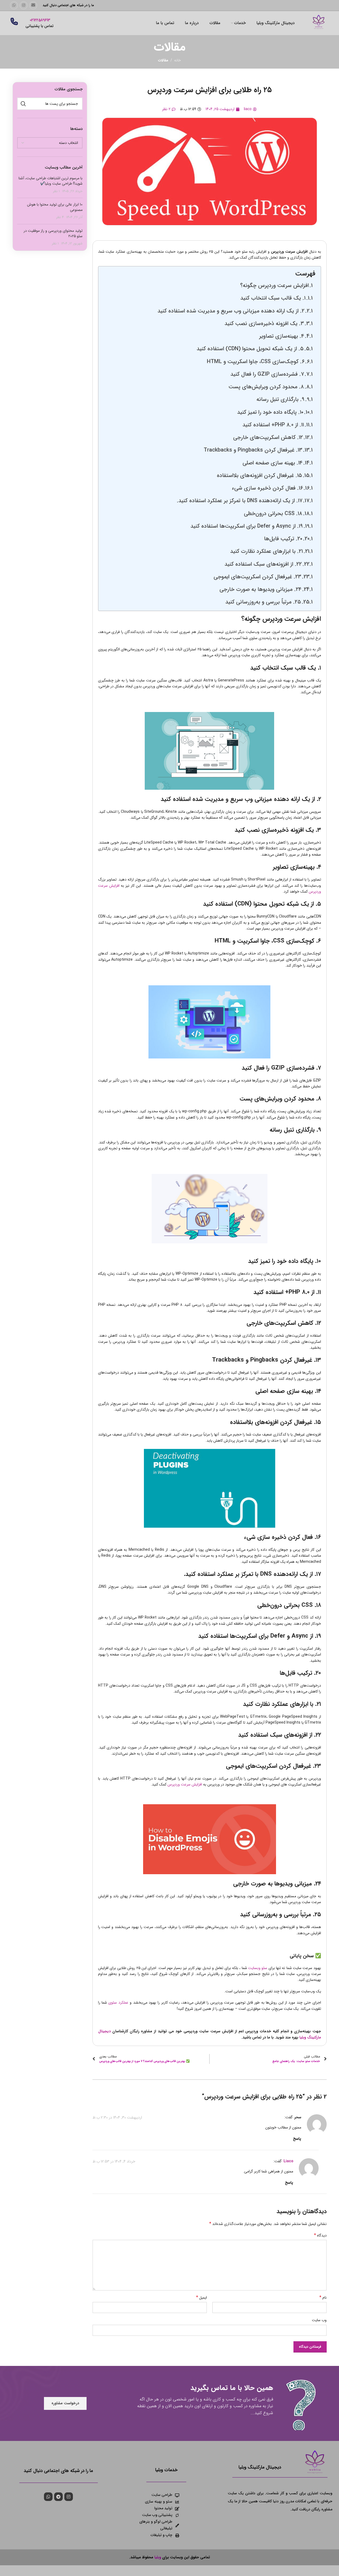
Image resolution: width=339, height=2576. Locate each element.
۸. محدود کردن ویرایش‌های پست (266, 387)
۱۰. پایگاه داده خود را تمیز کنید (270, 412)
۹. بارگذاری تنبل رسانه (280, 400)
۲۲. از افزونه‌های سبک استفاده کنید (263, 564)
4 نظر (60, 217)
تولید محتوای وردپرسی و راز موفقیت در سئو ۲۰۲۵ (53, 233)
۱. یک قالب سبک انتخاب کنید (273, 298)
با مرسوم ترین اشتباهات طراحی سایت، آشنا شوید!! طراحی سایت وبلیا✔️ (51, 181)
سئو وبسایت (258, 1968)
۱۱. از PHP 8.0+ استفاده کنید (273, 425)
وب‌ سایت (319, 2320)
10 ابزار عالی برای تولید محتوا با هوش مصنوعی (55, 207)
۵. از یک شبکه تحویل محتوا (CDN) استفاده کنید (250, 349)
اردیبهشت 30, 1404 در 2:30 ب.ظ (117, 2117)
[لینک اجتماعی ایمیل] (33, 5)
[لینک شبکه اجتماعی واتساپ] (14, 5)
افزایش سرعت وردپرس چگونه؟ (274, 286)
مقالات (163, 60)
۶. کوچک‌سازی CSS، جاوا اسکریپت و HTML (256, 362)
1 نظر (56, 191)
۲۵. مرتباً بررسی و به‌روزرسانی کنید (263, 602)
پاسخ (297, 2139)
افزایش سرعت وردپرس (185, 1784)
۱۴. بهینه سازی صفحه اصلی (273, 463)
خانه (178, 60)
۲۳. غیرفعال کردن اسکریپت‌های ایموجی (257, 577)
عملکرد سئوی (118, 2003)
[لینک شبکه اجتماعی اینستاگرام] (24, 5)
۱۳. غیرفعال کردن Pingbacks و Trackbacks (253, 450)
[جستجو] (23, 104)
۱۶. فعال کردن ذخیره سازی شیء (267, 488)
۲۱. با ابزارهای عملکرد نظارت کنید (267, 551)
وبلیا (158, 2557)
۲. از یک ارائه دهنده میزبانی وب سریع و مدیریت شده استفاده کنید (231, 311)
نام (323, 2298)
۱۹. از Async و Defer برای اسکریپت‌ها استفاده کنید (247, 526)
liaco (288, 2161)
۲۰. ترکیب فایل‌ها (283, 539)
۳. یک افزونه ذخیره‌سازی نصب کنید (264, 324)
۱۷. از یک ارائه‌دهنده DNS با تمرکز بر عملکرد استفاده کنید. (240, 501)
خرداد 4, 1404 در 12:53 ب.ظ (114, 2161)
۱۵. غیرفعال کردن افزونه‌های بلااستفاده (259, 476)
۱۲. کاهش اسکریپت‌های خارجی (268, 438)
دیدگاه (320, 2235)
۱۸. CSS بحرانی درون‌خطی (273, 514)
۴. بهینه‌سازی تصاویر (282, 336)
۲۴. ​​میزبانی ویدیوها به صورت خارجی (260, 590)
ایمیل (202, 2298)
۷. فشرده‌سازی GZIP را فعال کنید (267, 374)
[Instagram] (69, 2497)
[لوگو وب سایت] (319, 23)
